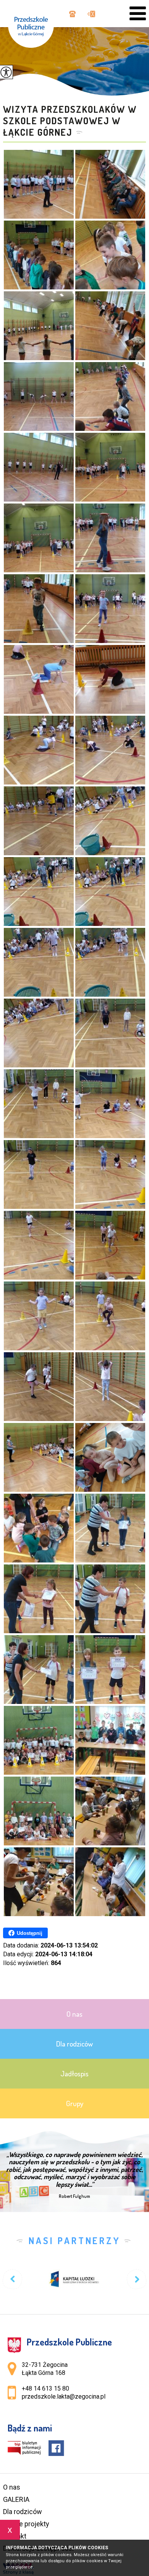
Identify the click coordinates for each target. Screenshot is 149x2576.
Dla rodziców (23, 2512)
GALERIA (16, 2499)
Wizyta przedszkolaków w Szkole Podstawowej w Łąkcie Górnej (70, 121)
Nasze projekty (26, 2524)
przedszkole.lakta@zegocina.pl (89, 15)
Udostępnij (30, 1933)
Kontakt (15, 2536)
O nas (12, 2487)
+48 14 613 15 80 (71, 15)
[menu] (138, 14)
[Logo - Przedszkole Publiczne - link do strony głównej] (35, 24)
